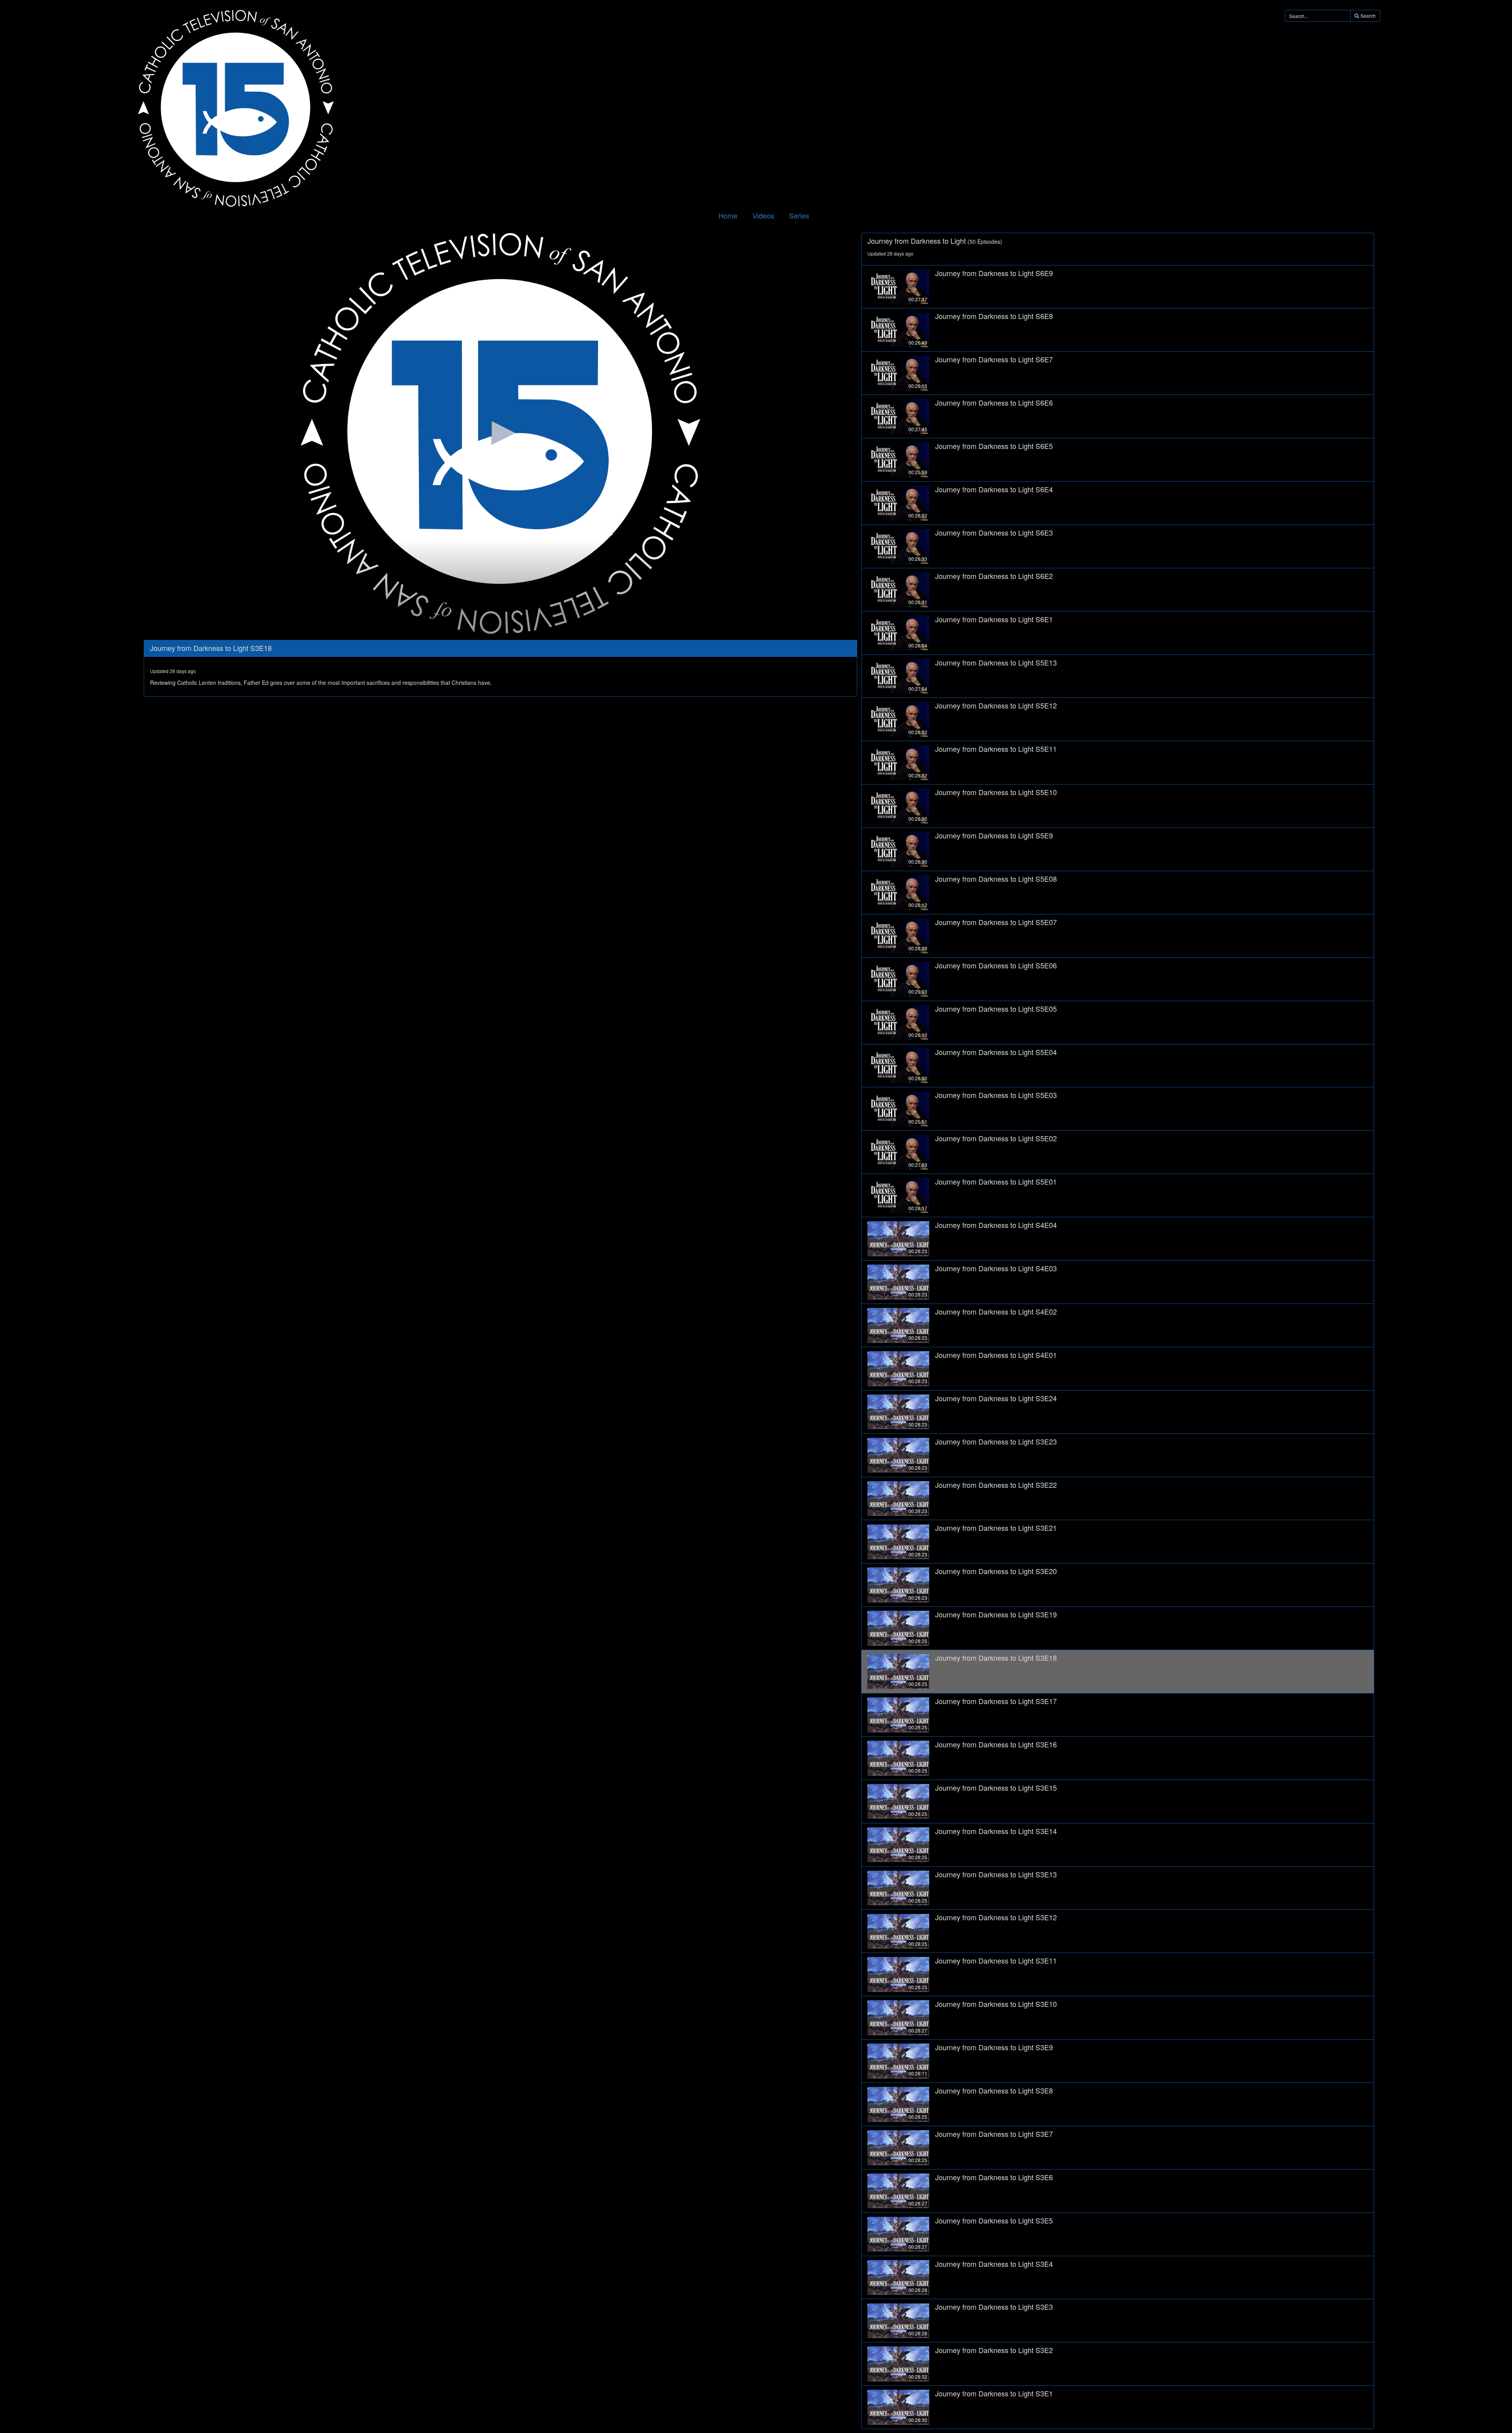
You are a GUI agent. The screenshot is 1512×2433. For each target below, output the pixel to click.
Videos (763, 215)
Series (799, 215)
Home (728, 215)
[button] (500, 433)
